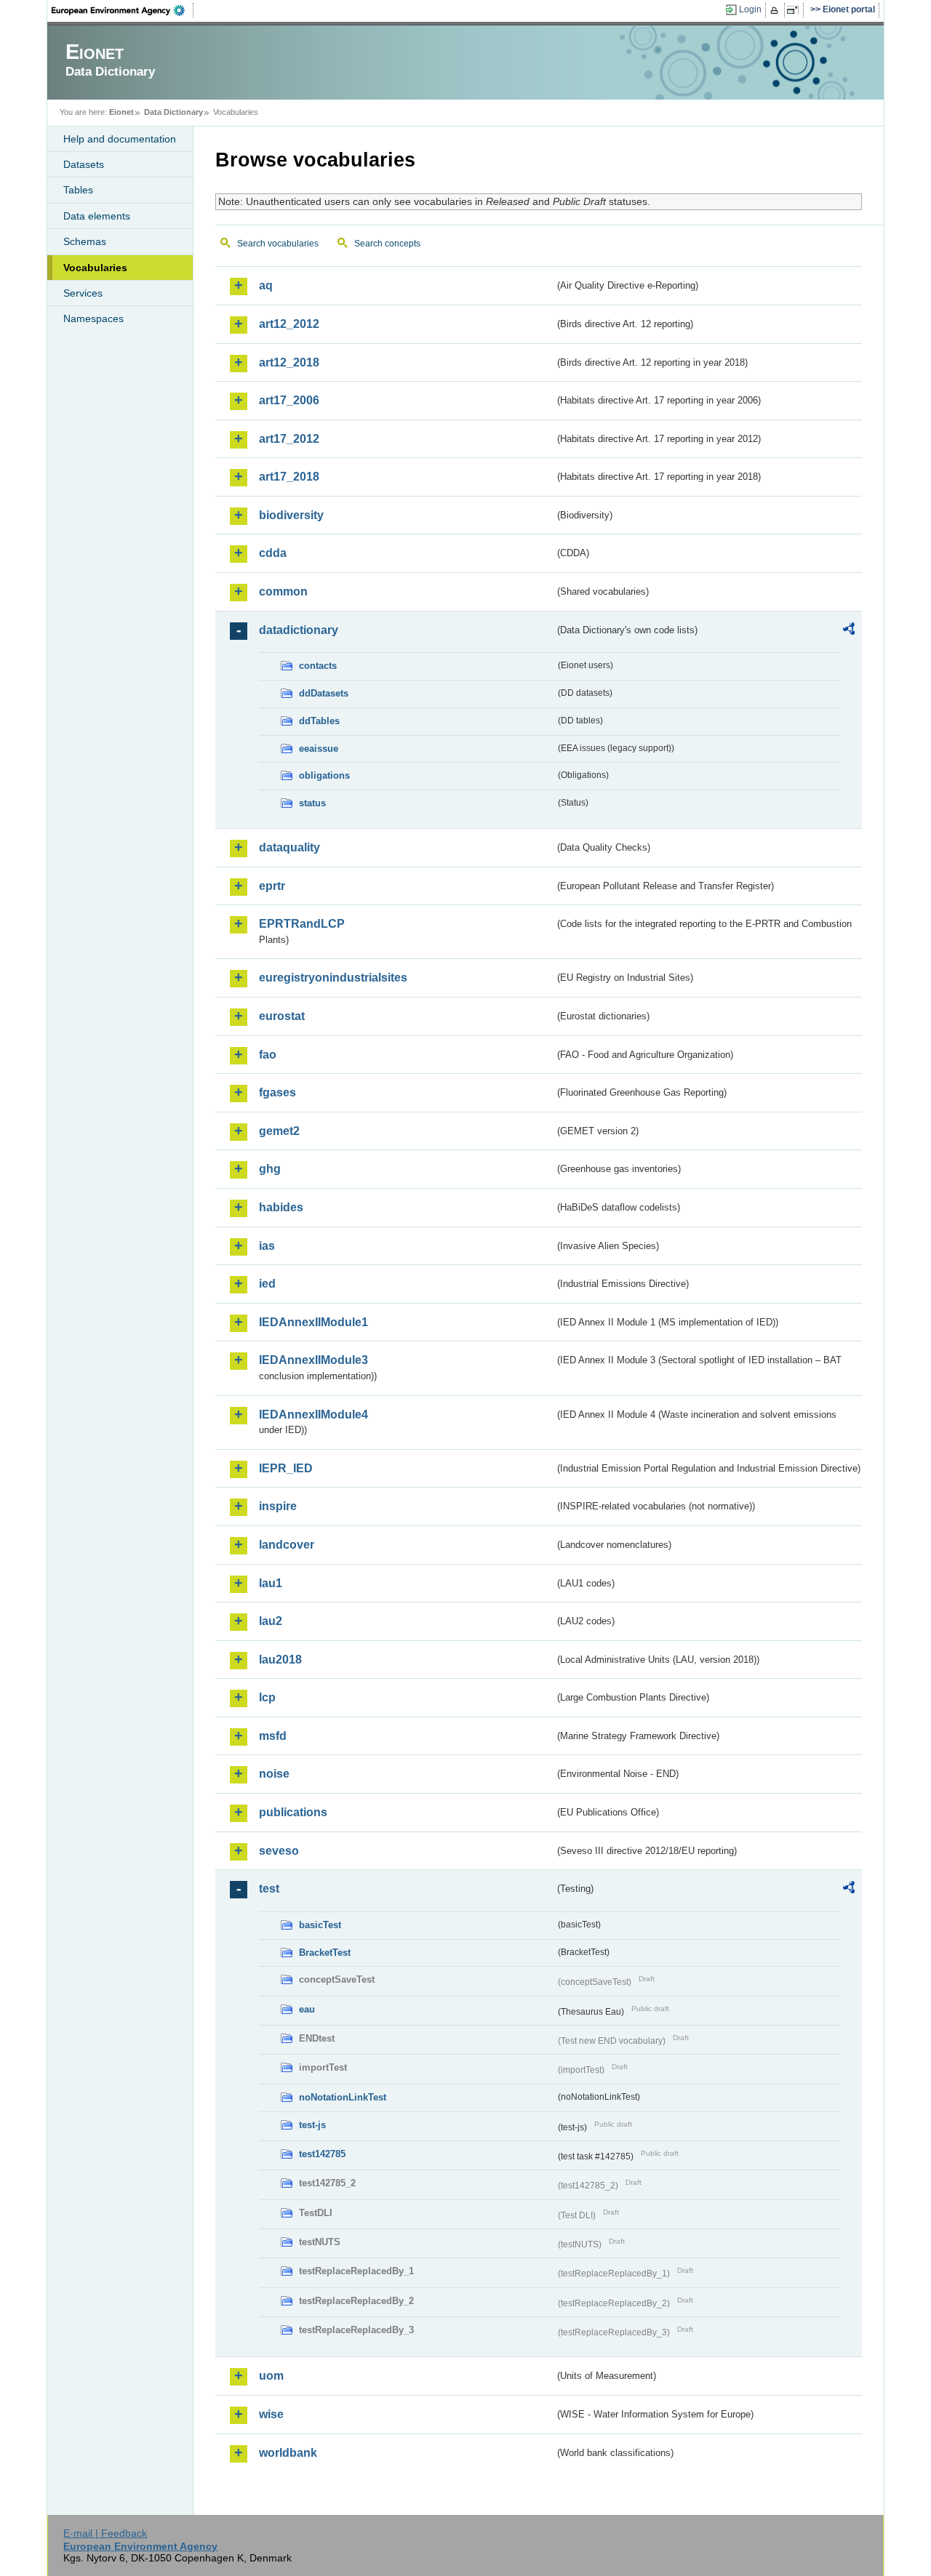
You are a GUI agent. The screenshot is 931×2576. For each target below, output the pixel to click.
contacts (318, 666)
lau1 (271, 1583)
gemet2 (279, 1131)
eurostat (282, 1016)
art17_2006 (289, 400)
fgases (277, 1092)
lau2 (271, 1621)
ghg (270, 1169)
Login (750, 9)
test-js (312, 2125)
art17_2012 (289, 439)
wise (271, 2414)
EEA (123, 10)
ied (267, 1284)
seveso (279, 1851)
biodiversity (291, 515)
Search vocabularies (278, 244)
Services (83, 293)
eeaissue (319, 749)
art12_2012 (289, 324)
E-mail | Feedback (105, 2533)
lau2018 (280, 1660)
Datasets (84, 164)
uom (271, 2376)
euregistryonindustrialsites (333, 978)
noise (274, 1774)
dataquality (289, 847)
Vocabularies (95, 268)
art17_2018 (289, 477)
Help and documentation (120, 139)
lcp (267, 1697)
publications (293, 1812)
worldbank (288, 2453)
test (269, 1889)
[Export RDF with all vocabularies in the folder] (849, 631)
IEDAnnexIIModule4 (313, 1415)
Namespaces (93, 318)
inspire (278, 1506)
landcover (287, 1545)
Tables (78, 190)
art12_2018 (289, 362)
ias (267, 1246)
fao (268, 1055)
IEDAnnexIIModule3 (313, 1360)
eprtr (272, 886)
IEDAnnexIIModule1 (313, 1322)
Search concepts (387, 244)
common (283, 591)
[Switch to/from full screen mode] (795, 10)
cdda (273, 553)
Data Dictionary (173, 112)
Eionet (121, 112)
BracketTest (325, 1953)
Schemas (85, 241)
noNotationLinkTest (343, 2097)
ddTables (319, 721)
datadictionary (299, 630)
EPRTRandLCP (302, 924)
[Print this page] (776, 10)
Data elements (97, 216)
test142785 (322, 2154)
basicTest (320, 1925)
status (312, 803)
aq (266, 285)
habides (281, 1207)
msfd (273, 1736)
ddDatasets (324, 693)
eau (307, 2009)
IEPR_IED (286, 1468)
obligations (324, 775)
